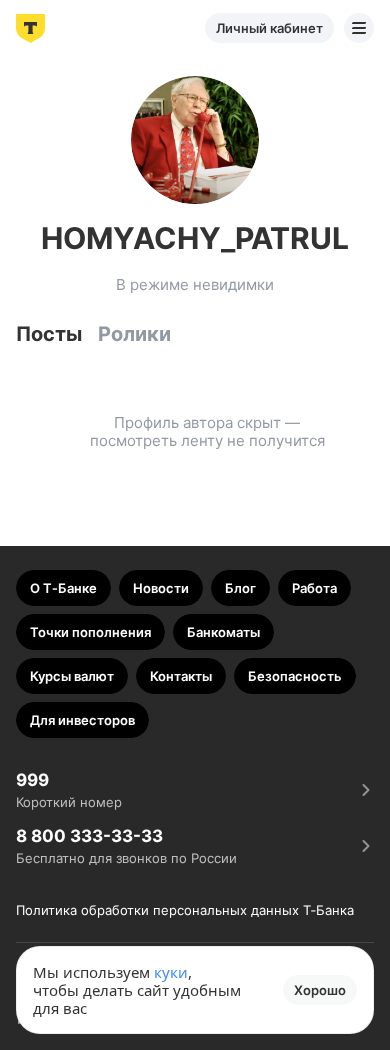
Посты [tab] (49, 334)
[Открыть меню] (359, 28)
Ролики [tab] (134, 334)
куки (171, 972)
